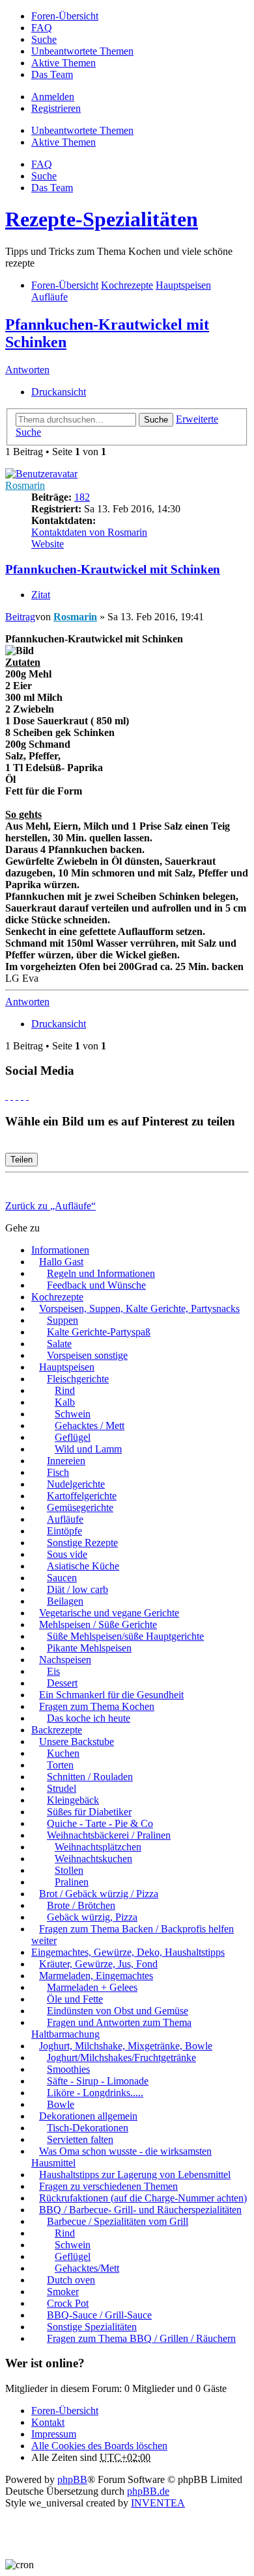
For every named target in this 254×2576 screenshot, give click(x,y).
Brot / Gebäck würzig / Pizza (99, 1894)
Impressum (54, 2434)
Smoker (63, 2292)
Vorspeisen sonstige (87, 1355)
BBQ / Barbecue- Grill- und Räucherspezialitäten (140, 2210)
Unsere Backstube (77, 1741)
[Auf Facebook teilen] (7, 1096)
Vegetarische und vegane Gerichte (109, 1613)
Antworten (27, 370)
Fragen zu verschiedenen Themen (108, 2186)
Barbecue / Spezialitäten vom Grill (118, 2221)
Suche (156, 420)
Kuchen (63, 1753)
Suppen (63, 1320)
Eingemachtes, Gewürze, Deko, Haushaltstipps (128, 1952)
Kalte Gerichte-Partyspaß (99, 1332)
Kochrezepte (57, 1297)
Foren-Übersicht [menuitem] (65, 16)
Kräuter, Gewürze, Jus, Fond (98, 1964)
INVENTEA (158, 2503)
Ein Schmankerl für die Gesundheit (111, 1695)
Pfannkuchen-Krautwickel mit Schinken (113, 569)
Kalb (65, 1402)
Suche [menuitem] (44, 39)
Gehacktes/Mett (87, 2268)
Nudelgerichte (76, 1484)
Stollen (69, 1870)
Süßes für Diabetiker (89, 1812)
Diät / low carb (78, 1589)
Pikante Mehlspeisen (89, 1648)
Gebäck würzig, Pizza (92, 1917)
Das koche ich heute (89, 1718)
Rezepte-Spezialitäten (102, 219)
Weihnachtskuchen (93, 1859)
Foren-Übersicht (65, 2411)
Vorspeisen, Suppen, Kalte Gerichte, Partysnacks (139, 1308)
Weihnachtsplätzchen (98, 1847)
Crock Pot (68, 2303)
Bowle (61, 2104)
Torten (60, 1765)
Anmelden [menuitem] (53, 97)
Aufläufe (65, 1519)
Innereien (66, 1461)
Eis (53, 1671)
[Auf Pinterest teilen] (27, 1096)
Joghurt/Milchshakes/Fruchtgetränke (121, 2057)
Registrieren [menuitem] (56, 108)
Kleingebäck (73, 1800)
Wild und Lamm (88, 1449)
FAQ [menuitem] (42, 28)
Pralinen (72, 1882)
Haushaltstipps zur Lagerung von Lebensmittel (135, 2175)
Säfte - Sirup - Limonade (98, 2081)
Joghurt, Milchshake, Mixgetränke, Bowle (126, 2046)
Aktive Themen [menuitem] (63, 63)
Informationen (60, 1250)
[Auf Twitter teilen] (12, 1096)
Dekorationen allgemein (88, 2116)
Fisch (58, 1472)
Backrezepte (57, 1730)
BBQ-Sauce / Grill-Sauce (99, 2315)
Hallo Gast (61, 1262)
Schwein (73, 1414)
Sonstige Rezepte (82, 1543)
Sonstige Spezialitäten (92, 2327)
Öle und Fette (75, 1999)
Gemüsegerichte (80, 1507)
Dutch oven (71, 2280)
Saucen (62, 1578)
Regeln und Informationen (101, 1273)
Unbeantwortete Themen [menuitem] (82, 51)
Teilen (21, 1160)
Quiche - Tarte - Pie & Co (100, 1823)
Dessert (62, 1683)
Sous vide (67, 1554)
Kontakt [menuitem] (48, 2422)
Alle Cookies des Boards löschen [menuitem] (99, 2446)
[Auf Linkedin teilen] (22, 1096)
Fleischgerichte (78, 1379)
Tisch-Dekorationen (88, 2128)
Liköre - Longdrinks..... (95, 2093)
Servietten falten (80, 2139)
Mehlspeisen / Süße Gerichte (98, 1624)
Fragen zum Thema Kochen (97, 1706)
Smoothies (68, 2069)
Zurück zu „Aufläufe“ (50, 1206)
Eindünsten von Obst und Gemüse (118, 2011)
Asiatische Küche (83, 1566)
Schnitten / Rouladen (90, 1777)
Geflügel (73, 1437)
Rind (65, 1390)
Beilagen (65, 1601)
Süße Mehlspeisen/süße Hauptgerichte (125, 1636)
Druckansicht (59, 392)
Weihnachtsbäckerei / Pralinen (109, 1835)
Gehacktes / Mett (90, 1426)
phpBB (72, 2479)
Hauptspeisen (67, 1367)
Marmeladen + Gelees (92, 1987)
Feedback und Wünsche (96, 1285)
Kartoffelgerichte (82, 1496)
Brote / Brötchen (81, 1905)
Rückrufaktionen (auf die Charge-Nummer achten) (143, 2198)
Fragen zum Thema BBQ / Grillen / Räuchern (141, 2338)
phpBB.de (148, 2491)
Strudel (62, 1788)
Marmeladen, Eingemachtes (96, 1976)
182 (82, 497)
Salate (59, 1344)
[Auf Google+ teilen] (17, 1096)
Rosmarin (25, 485)
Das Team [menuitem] (52, 74)
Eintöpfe (64, 1531)
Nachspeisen (65, 1660)
